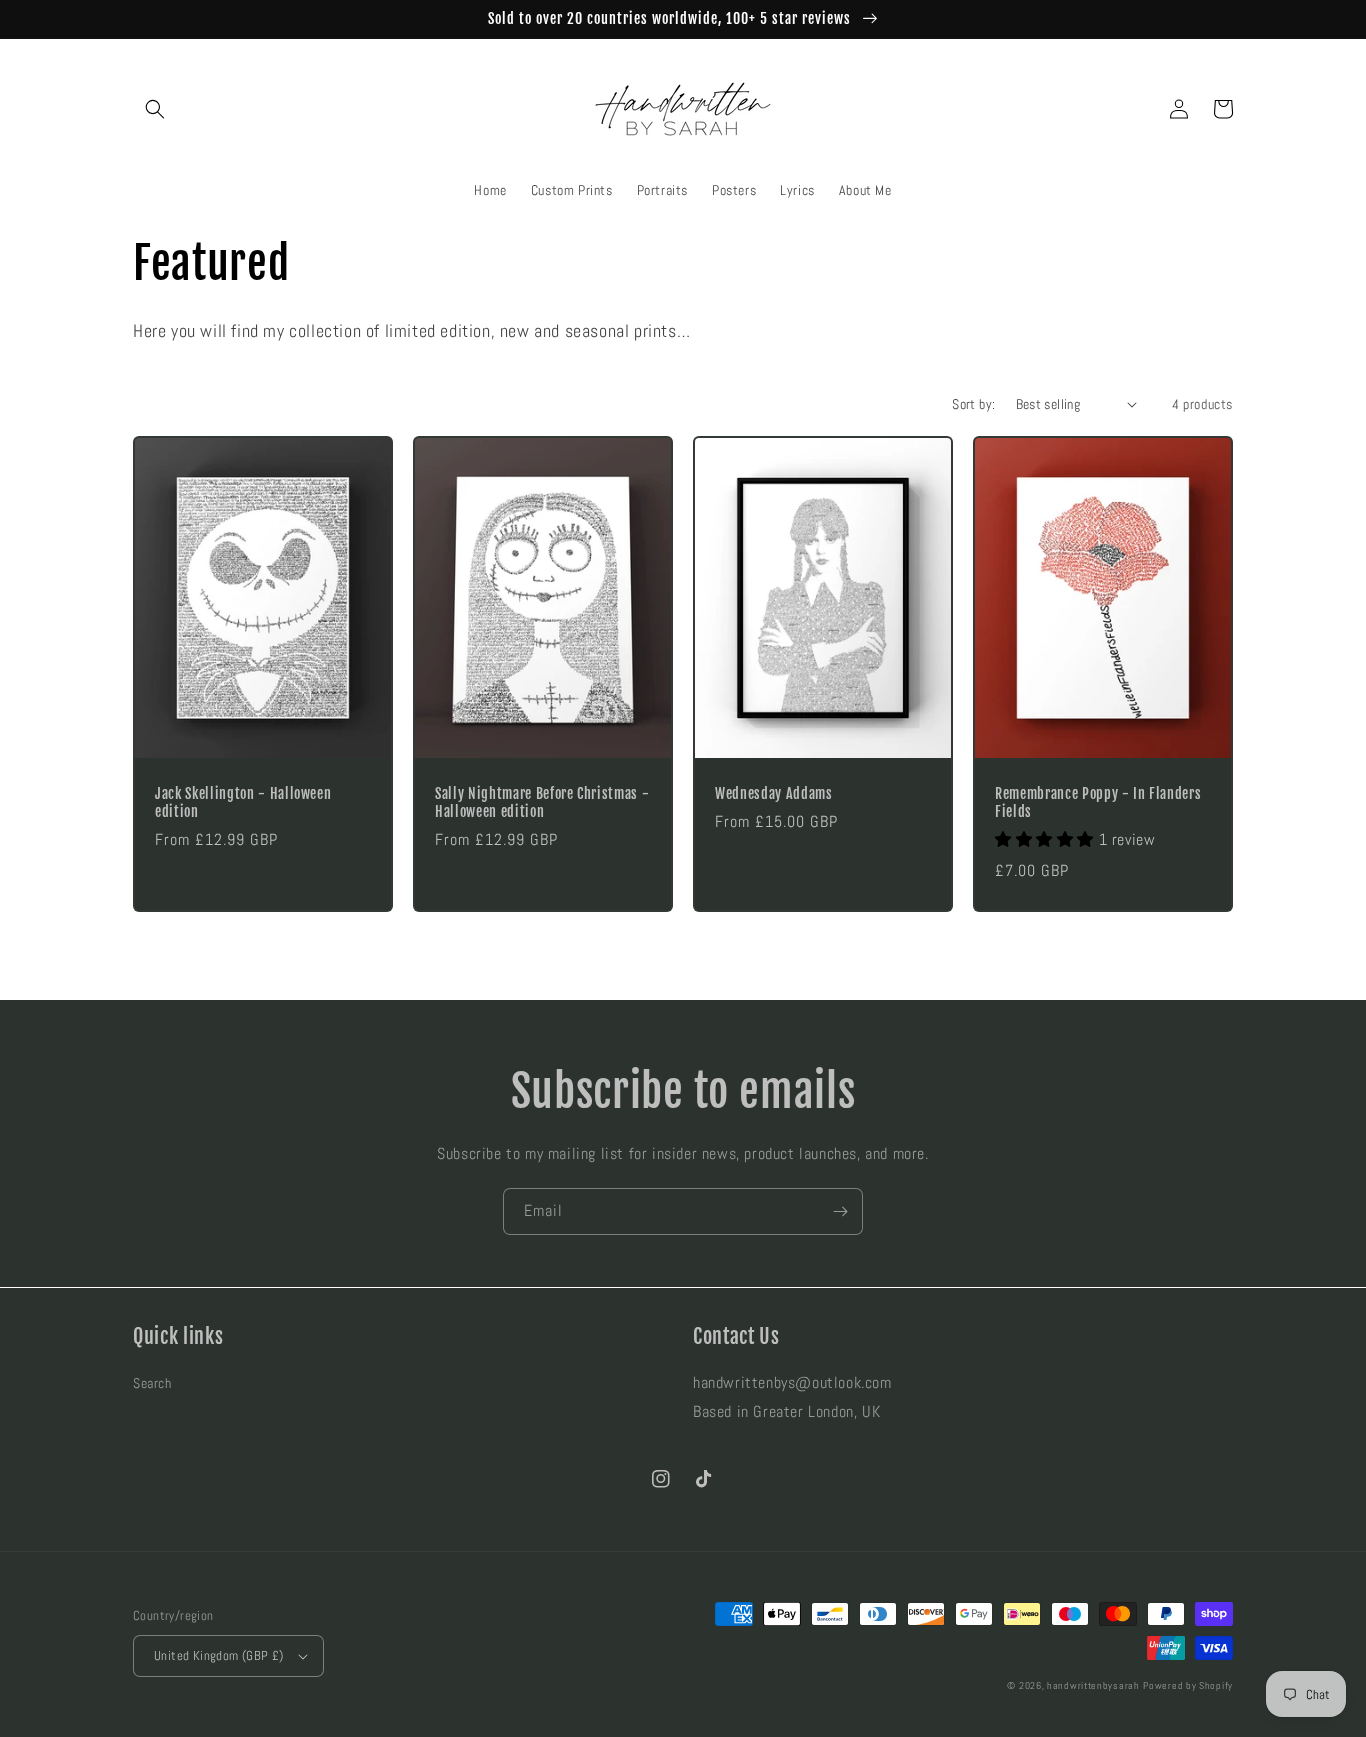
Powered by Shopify (1188, 1685)
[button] (155, 109)
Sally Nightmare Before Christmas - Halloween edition (542, 803)
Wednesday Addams (774, 794)
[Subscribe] (840, 1211)
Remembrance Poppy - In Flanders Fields (1098, 803)
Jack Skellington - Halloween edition (243, 803)
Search (152, 1383)
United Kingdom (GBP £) (219, 1655)
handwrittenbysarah (1093, 1685)
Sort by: (973, 404)
